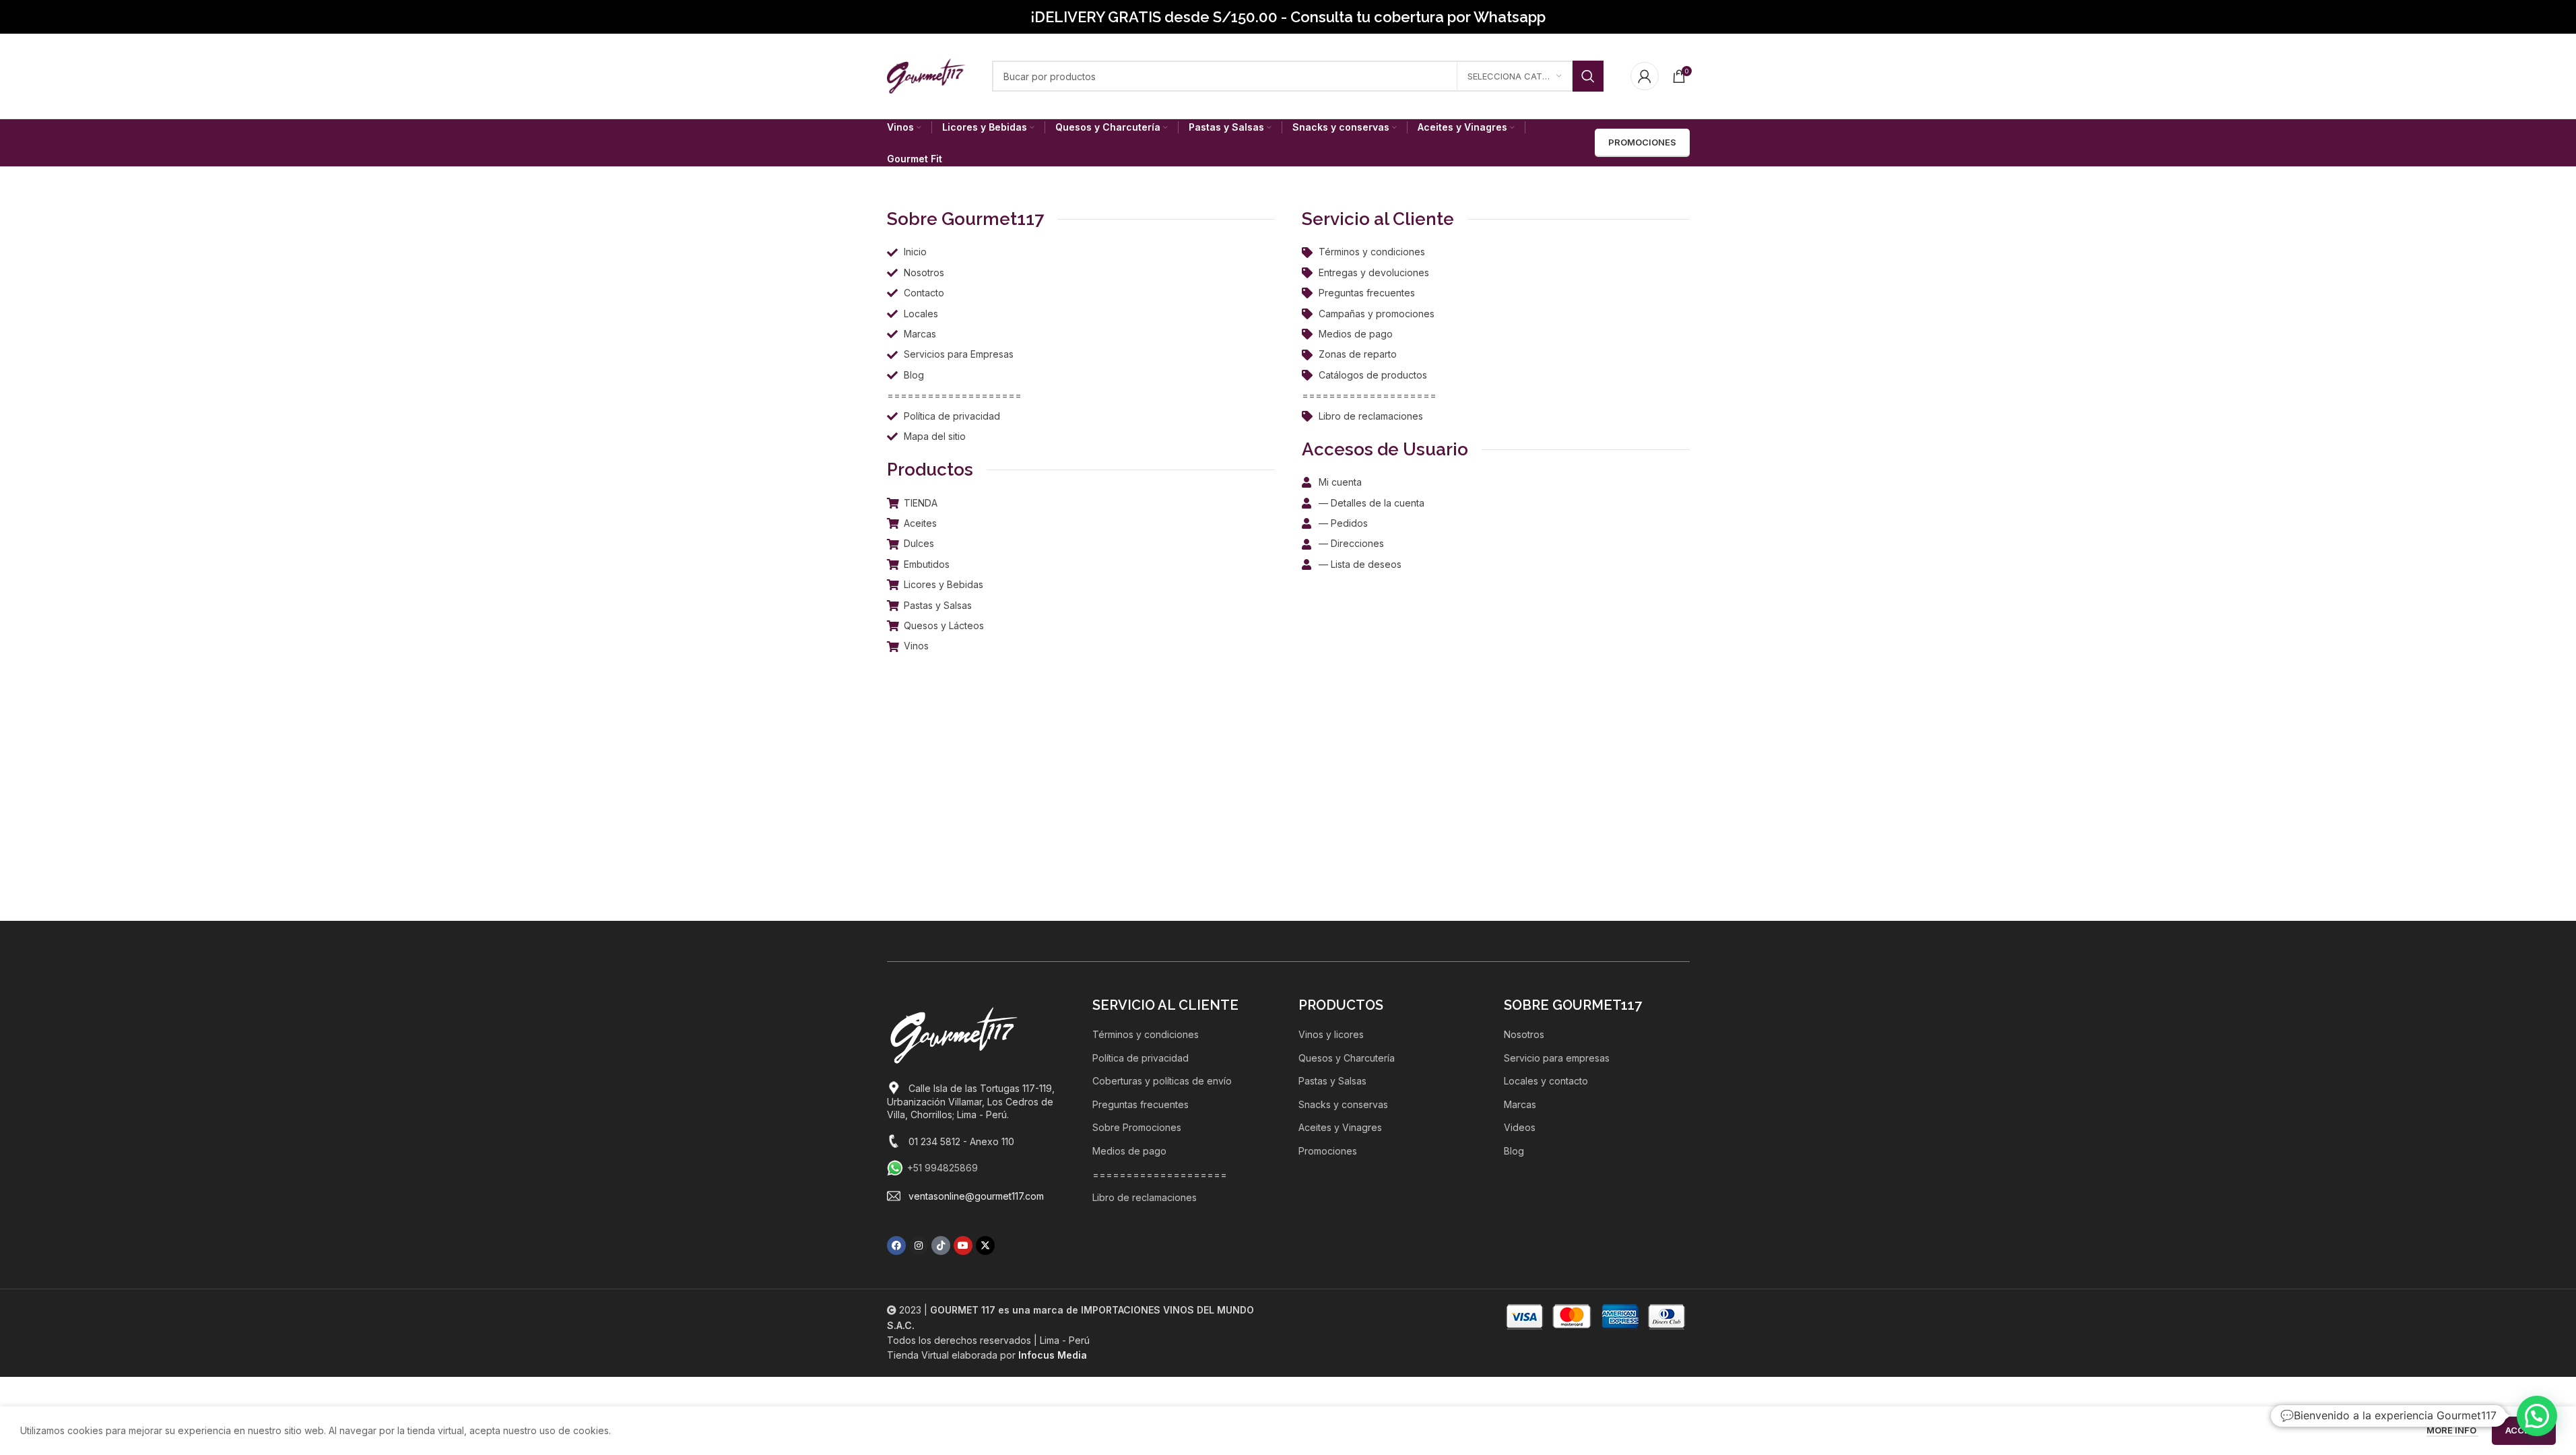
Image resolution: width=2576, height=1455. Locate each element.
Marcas (1520, 1104)
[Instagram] (919, 1246)
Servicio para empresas (1557, 1058)
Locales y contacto (1546, 1081)
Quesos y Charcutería (1347, 1058)
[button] (2537, 1416)
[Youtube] (963, 1246)
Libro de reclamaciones (1145, 1197)
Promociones (1328, 1151)
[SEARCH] (1588, 76)
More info (2452, 1430)
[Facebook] (896, 1246)
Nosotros (1524, 1034)
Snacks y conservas (1343, 1104)
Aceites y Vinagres (1340, 1127)
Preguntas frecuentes (1141, 1104)
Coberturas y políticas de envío (1162, 1081)
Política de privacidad (1141, 1058)
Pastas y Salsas (1332, 1081)
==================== (1160, 1174)
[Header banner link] (1288, 17)
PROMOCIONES (1642, 142)
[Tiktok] (941, 1246)
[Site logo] (926, 75)
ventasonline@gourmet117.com (976, 1196)
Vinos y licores (1331, 1034)
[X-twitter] (985, 1246)
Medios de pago (1129, 1151)
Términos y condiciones (1146, 1034)
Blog (1514, 1151)
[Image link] (954, 1034)
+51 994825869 (943, 1168)
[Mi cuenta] (1645, 76)
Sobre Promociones (1137, 1127)
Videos (1520, 1127)
